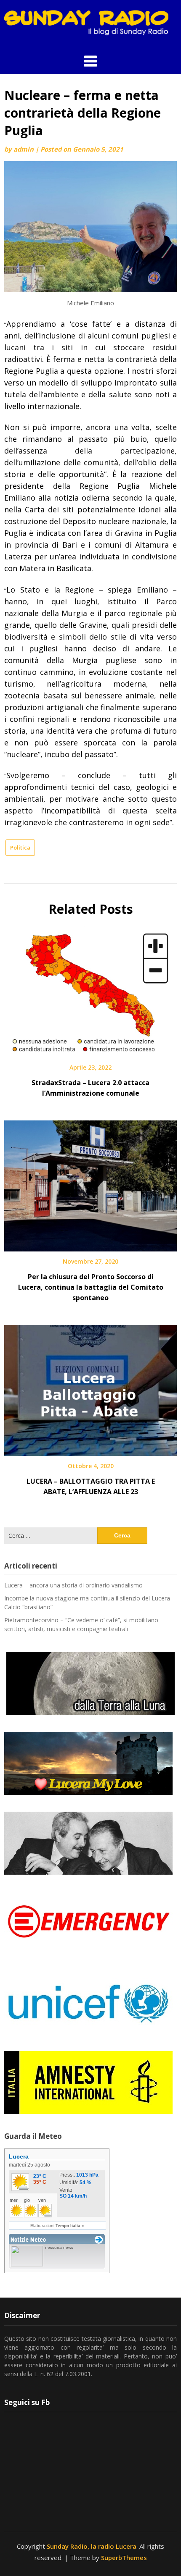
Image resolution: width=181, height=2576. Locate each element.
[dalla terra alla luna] (90, 1684)
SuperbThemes (124, 2558)
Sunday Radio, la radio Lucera (92, 2546)
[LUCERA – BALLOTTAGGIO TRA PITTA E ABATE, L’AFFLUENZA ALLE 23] (90, 1388)
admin (24, 149)
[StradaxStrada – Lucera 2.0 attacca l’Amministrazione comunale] (90, 989)
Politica (20, 847)
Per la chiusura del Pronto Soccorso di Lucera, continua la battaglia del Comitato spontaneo (91, 1287)
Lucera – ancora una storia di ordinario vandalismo (73, 1585)
